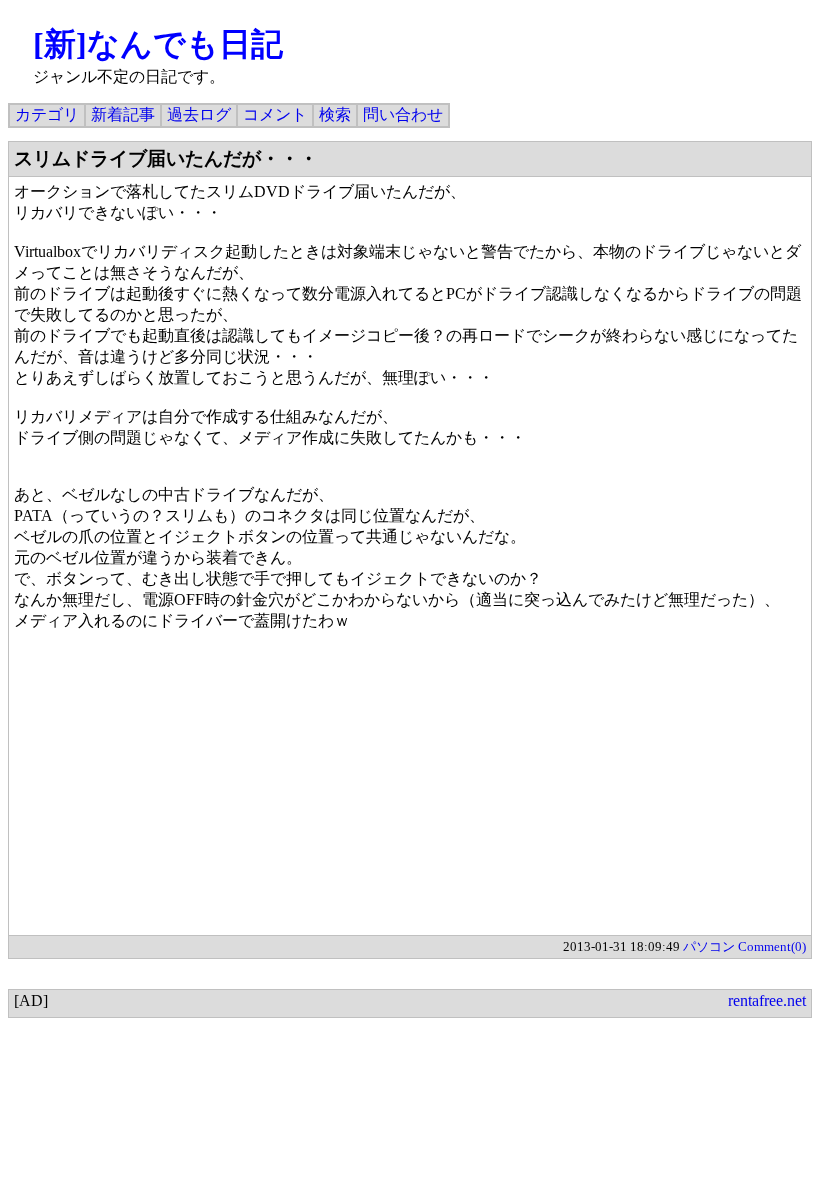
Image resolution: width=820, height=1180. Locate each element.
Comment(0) (772, 946)
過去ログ (199, 114)
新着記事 (123, 114)
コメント (275, 114)
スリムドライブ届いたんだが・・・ (166, 158)
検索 (335, 114)
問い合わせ (403, 114)
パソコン (709, 946)
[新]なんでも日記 (158, 44)
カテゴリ (47, 114)
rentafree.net (767, 1000)
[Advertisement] (410, 795)
